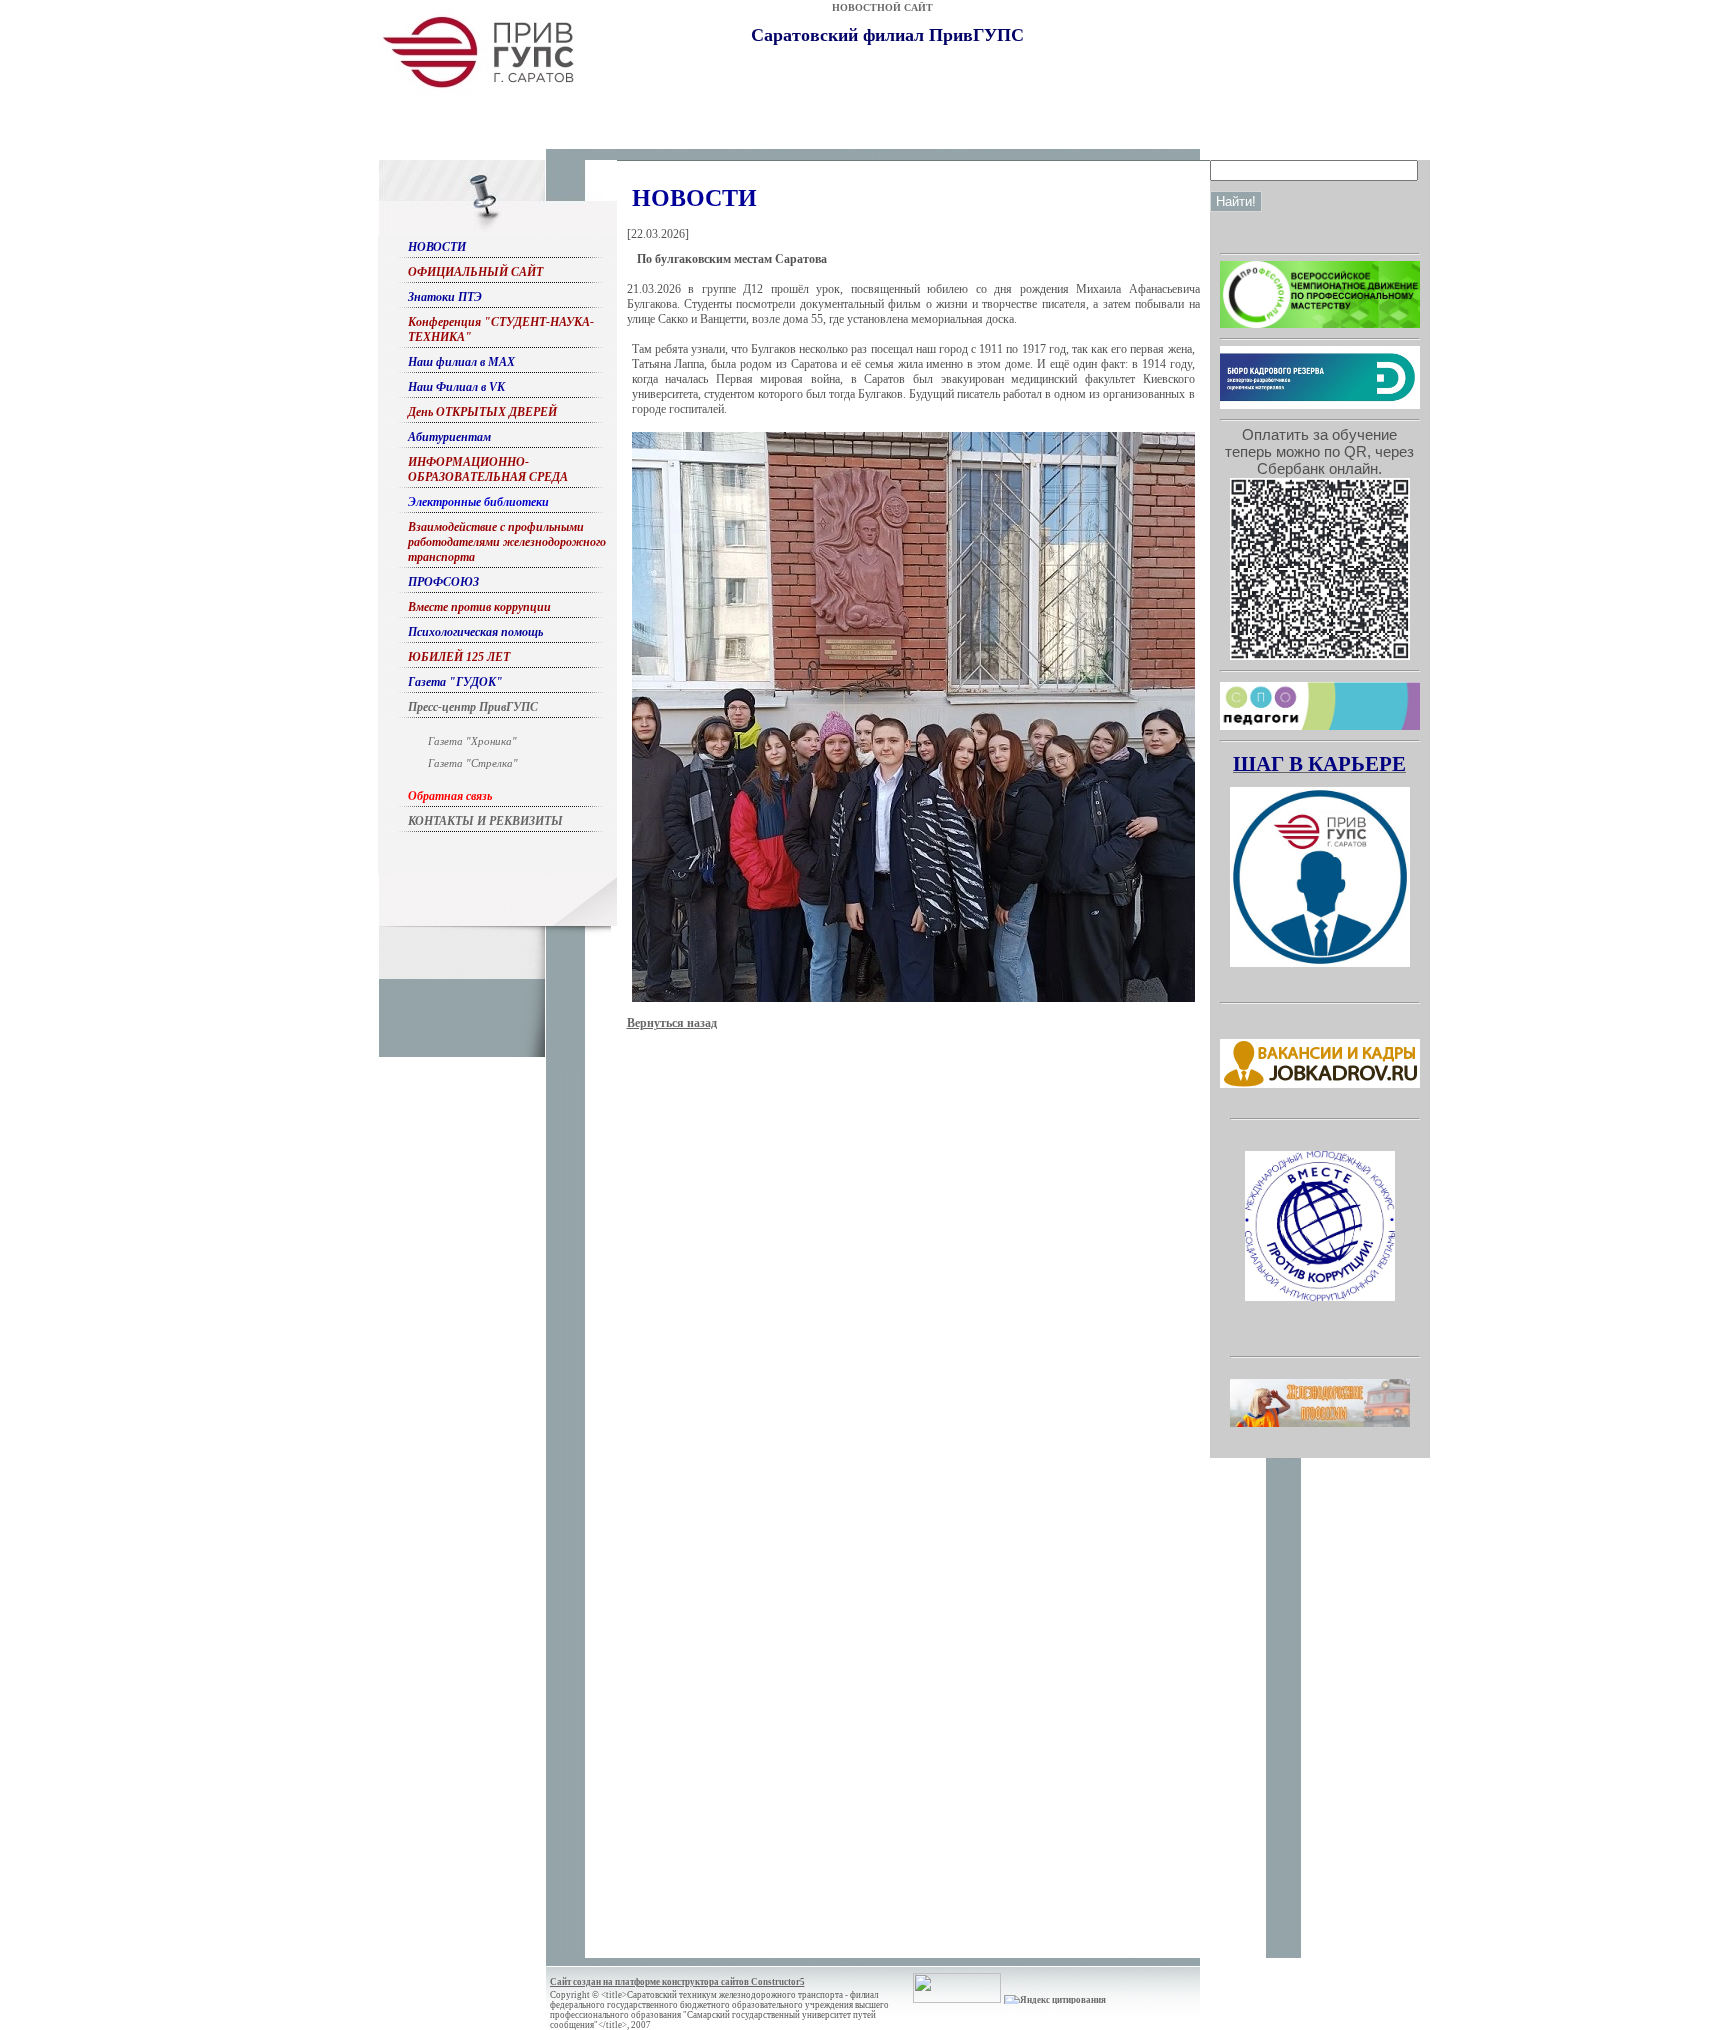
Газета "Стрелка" (473, 763)
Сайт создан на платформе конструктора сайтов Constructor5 (677, 1982)
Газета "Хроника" (472, 741)
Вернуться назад (672, 1023)
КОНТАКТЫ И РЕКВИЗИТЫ (485, 821)
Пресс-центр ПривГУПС (473, 707)
